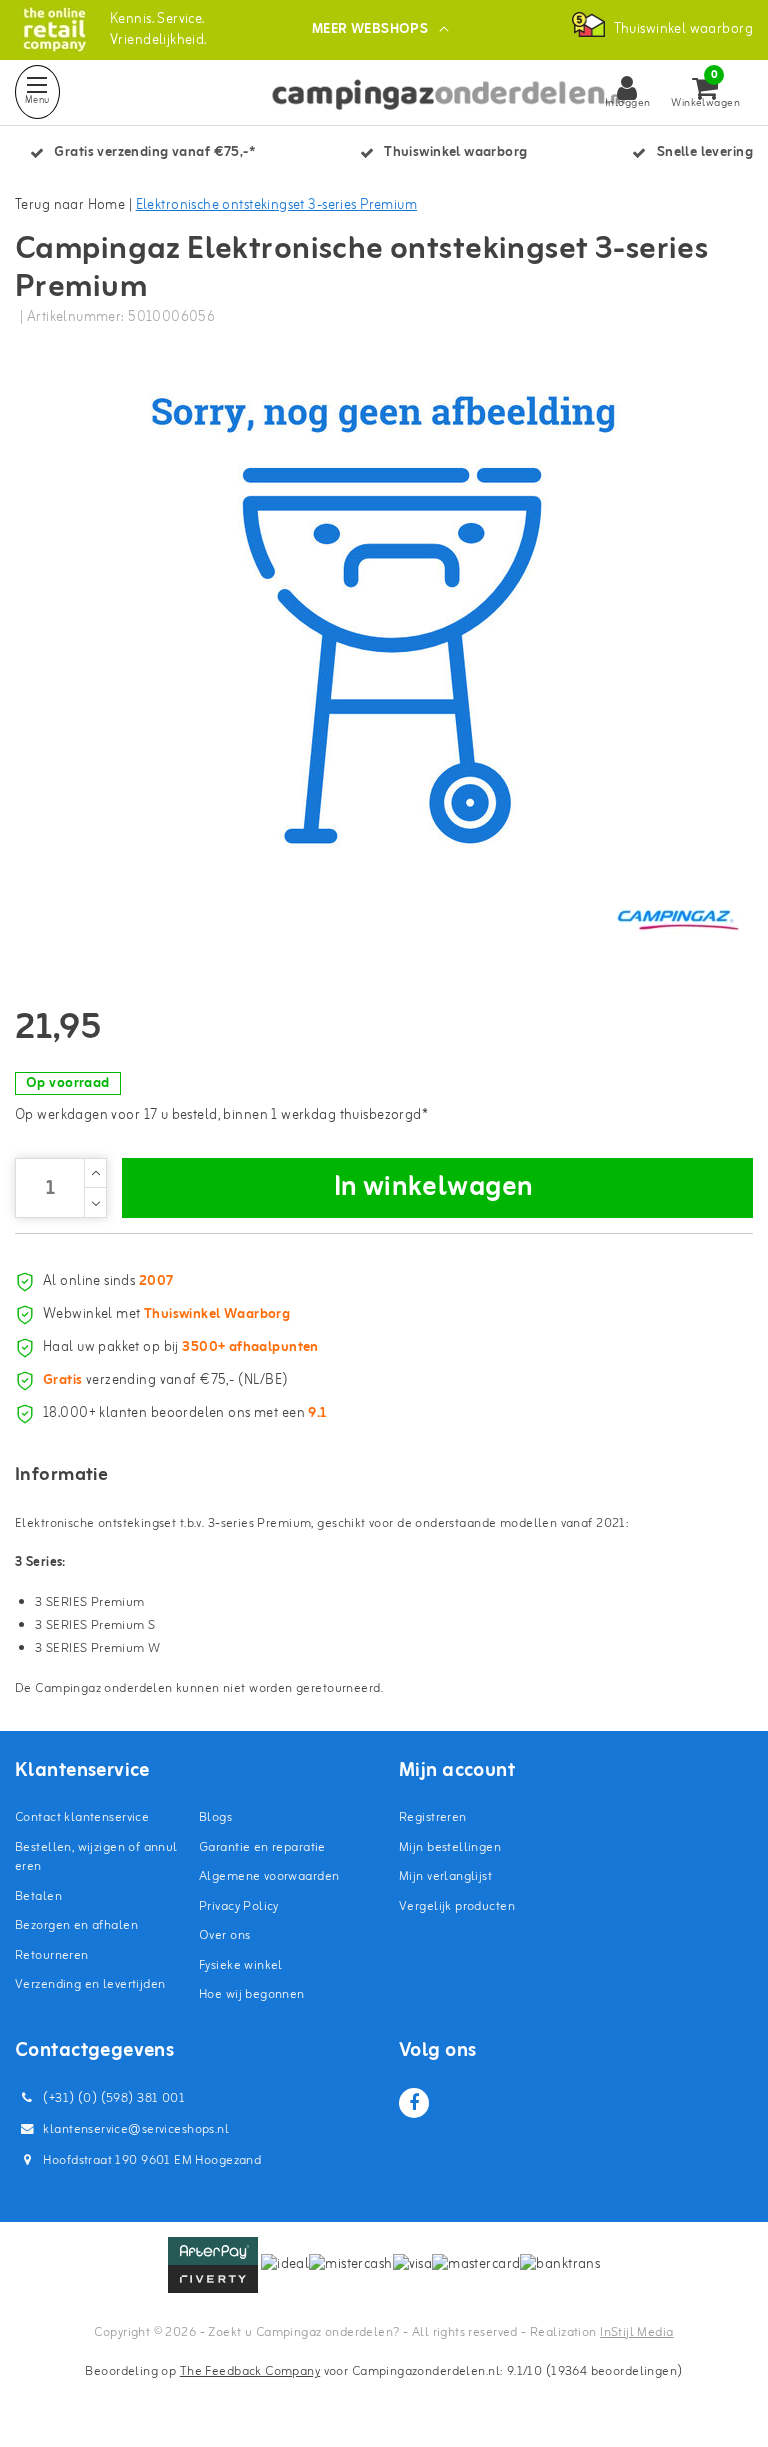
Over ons (224, 1935)
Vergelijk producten (457, 1906)
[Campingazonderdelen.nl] (54, 29)
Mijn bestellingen (450, 1847)
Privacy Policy (239, 1906)
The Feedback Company (250, 2371)
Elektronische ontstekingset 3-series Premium (276, 205)
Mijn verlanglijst (445, 1876)
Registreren (433, 1817)
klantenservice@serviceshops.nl (136, 2129)
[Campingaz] (678, 919)
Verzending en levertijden (90, 1984)
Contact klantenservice (82, 1817)
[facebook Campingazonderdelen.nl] (414, 2103)
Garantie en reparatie (262, 1847)
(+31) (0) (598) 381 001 (112, 2098)
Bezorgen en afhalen (76, 1925)
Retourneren (52, 1955)
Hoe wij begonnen (252, 1994)
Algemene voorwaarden (269, 1876)
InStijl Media (636, 2332)
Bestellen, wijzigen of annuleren (96, 1857)
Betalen (38, 1896)
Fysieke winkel (241, 1965)
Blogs (215, 1817)
